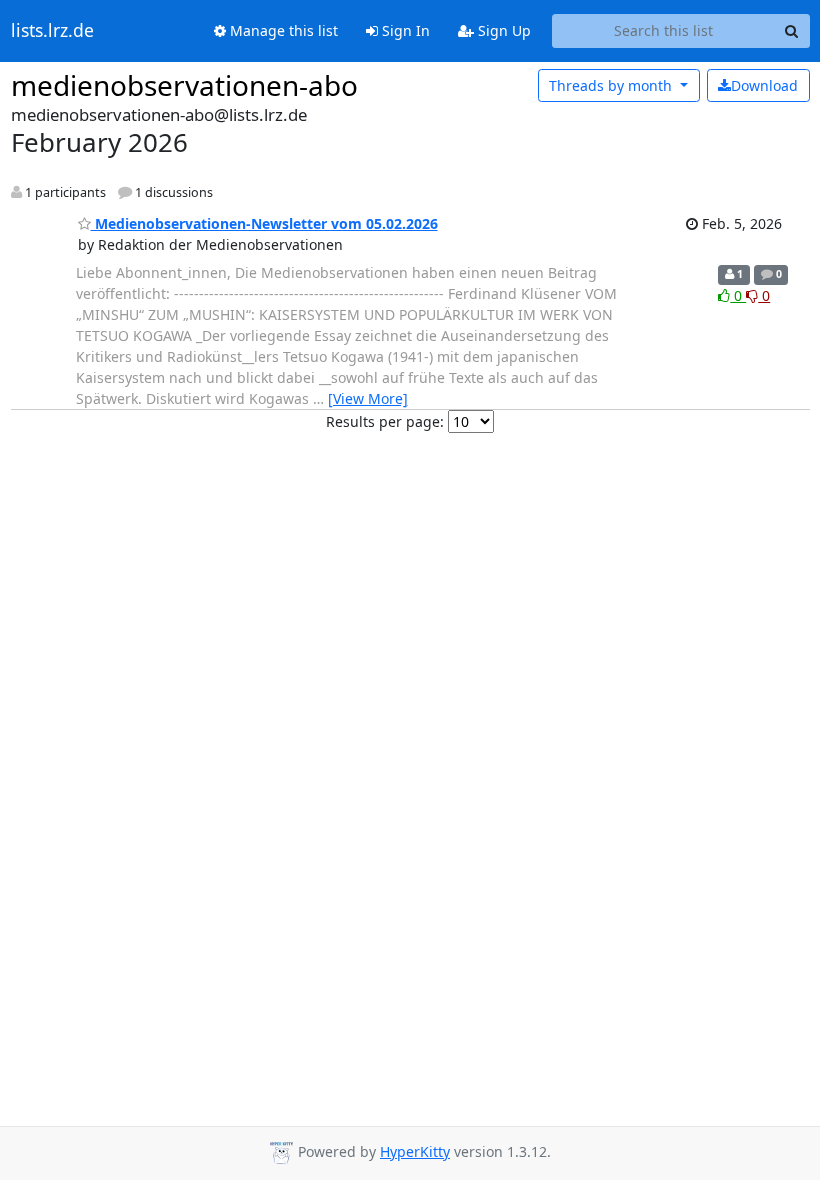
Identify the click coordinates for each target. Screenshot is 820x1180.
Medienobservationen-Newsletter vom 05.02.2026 (264, 223)
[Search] (792, 31)
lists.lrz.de (52, 31)
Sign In (404, 30)
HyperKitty (415, 1151)
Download (764, 85)
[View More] (368, 398)
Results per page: (385, 421)
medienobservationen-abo (184, 85)
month (612, 85)
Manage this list (282, 30)
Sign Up (502, 30)
